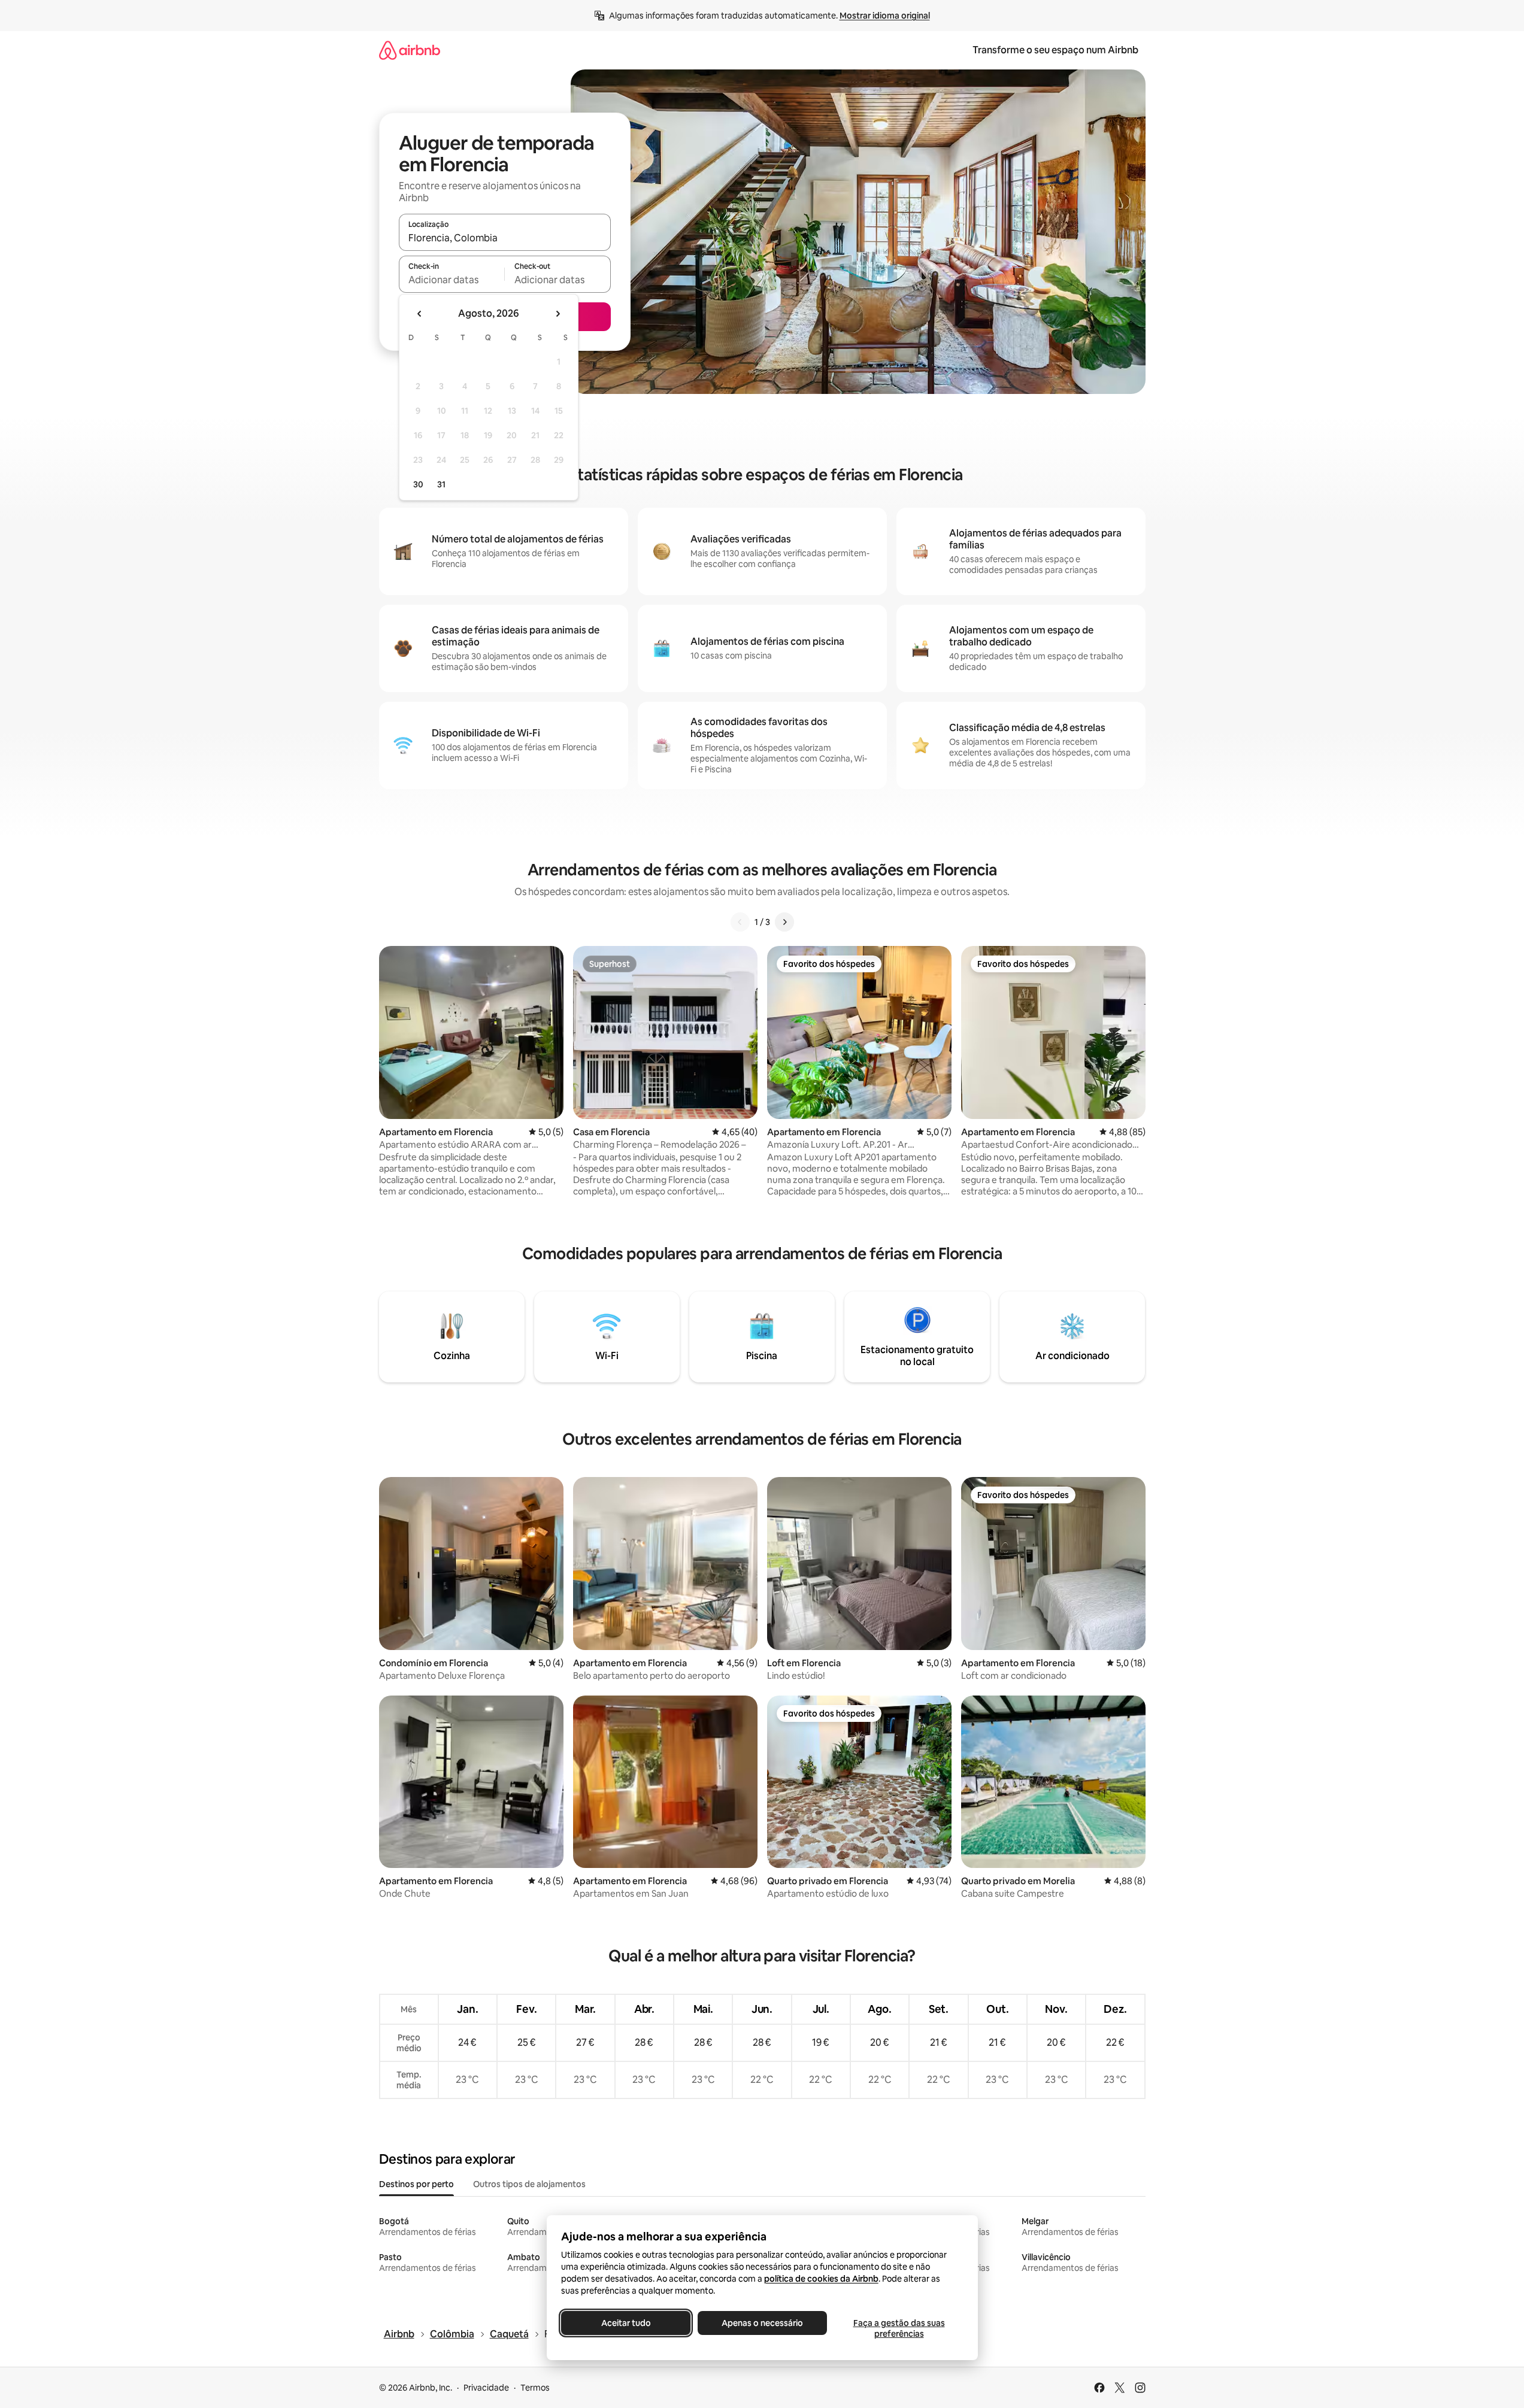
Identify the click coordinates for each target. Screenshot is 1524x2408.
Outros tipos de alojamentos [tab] (529, 2184)
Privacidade (486, 2388)
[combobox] (505, 238)
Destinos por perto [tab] (416, 2184)
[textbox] (452, 280)
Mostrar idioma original (885, 16)
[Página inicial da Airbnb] (410, 50)
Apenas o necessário (762, 2323)
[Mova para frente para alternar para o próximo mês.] (558, 314)
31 (441, 484)
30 (418, 484)
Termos (535, 2388)
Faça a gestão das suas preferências (899, 2328)
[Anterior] (740, 922)
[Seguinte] (784, 922)
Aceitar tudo (625, 2323)
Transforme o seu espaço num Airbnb (1055, 50)
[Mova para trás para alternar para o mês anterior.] (420, 314)
